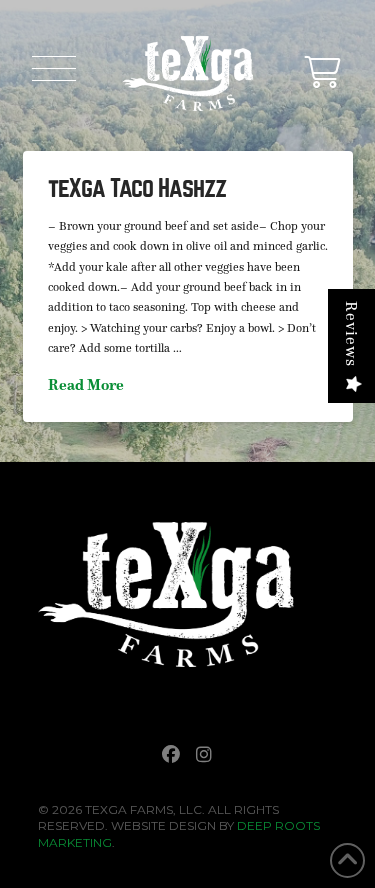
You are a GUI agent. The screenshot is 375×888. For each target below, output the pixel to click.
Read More (86, 384)
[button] (54, 68)
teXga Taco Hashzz (137, 188)
